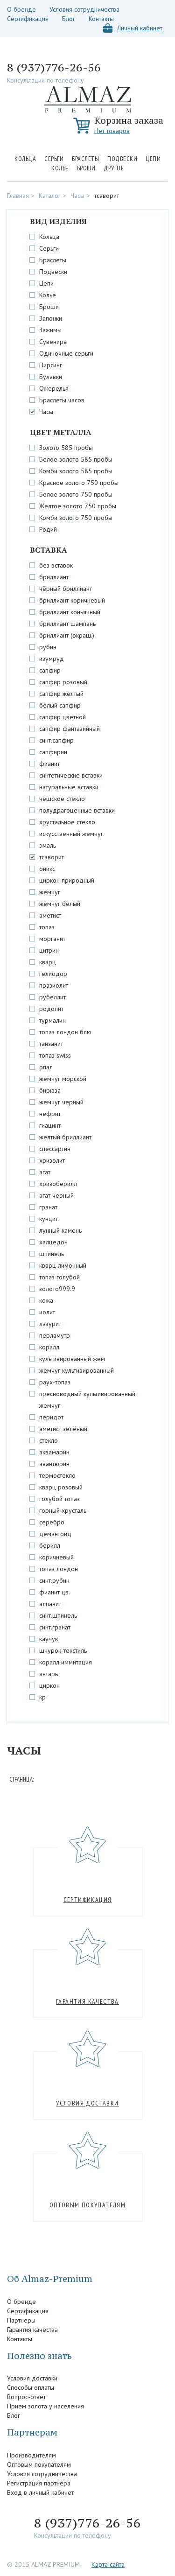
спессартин (55, 1149)
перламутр (55, 1335)
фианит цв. (55, 1592)
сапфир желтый (61, 694)
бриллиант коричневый (72, 600)
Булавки (51, 377)
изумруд (52, 659)
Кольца (25, 159)
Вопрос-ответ (26, 2397)
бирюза (50, 1090)
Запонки (51, 318)
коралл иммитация (66, 1662)
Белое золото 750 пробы (76, 494)
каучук (49, 1639)
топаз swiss (55, 1055)
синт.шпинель (58, 1615)
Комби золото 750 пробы (76, 518)
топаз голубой (59, 1277)
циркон (49, 1685)
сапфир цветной (63, 717)
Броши (86, 168)
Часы (77, 196)
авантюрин (54, 1464)
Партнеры (21, 2320)
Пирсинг (51, 365)
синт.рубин (54, 1580)
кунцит (49, 1219)
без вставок (56, 565)
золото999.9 (57, 1289)
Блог (69, 19)
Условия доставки (87, 2103)
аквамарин (54, 1452)
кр (42, 1697)
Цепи (153, 159)
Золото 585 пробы (66, 448)
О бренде (21, 9)
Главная (18, 196)
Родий (48, 529)
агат (45, 1172)
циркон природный (67, 880)
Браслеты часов (62, 400)
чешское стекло (62, 799)
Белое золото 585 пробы (76, 459)
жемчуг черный (61, 1102)
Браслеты (85, 159)
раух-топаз (55, 1382)
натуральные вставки (69, 787)
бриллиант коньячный (70, 612)
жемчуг (50, 892)
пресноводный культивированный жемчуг (87, 1400)
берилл (50, 1545)
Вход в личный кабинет (40, 2492)
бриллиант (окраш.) (67, 635)
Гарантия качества (87, 2001)
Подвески (122, 159)
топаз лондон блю (65, 1032)
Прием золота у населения (45, 2406)
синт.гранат (55, 1627)
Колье (60, 168)
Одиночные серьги (66, 353)
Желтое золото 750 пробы (78, 506)
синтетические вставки (71, 775)
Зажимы (50, 330)
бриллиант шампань (67, 624)
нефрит (50, 1114)
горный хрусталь (63, 1510)
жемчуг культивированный (77, 1370)
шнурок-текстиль (63, 1650)
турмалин (52, 1020)
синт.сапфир (56, 740)
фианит (49, 764)
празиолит (54, 985)
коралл (49, 1347)
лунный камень (60, 1230)
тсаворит (107, 196)
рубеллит (52, 997)
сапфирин (53, 752)
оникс (47, 869)
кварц (48, 962)
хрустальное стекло (67, 822)
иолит (47, 1312)
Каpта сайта (108, 2564)
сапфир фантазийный (70, 729)
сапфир (50, 670)
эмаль (48, 845)
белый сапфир (60, 705)
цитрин (49, 950)
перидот (51, 1417)
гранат (48, 1207)
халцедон (53, 1242)
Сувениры (53, 342)
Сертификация (28, 19)
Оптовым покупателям (88, 2205)
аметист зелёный (63, 1429)
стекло (49, 1440)
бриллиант (54, 577)
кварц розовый (61, 1487)
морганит (52, 939)
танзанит (51, 1044)
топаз (47, 927)
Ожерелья (54, 388)
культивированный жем (72, 1359)
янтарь (49, 1674)
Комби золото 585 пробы (76, 471)
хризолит (52, 1160)
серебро (52, 1522)
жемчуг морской (63, 1079)
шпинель (52, 1254)
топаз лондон (59, 1569)
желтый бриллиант (65, 1137)
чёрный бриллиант (66, 589)
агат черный (56, 1195)
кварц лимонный (63, 1265)
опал (46, 1067)
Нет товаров (112, 131)
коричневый (56, 1557)
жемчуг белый (60, 904)
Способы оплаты (31, 2387)
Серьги (54, 159)
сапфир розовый (63, 682)
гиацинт (50, 1125)
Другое (114, 168)
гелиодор (53, 974)
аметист (50, 915)
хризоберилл (58, 1184)
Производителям (31, 2455)
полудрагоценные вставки (77, 810)
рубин (48, 647)
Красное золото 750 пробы (79, 483)
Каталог (50, 196)
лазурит (50, 1324)
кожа (46, 1300)
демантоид (55, 1534)
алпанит (50, 1604)
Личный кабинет (140, 28)
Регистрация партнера (39, 2483)
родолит (51, 1009)
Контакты (101, 19)
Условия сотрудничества (84, 9)
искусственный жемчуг (71, 834)
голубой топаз (59, 1499)
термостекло (57, 1475)
